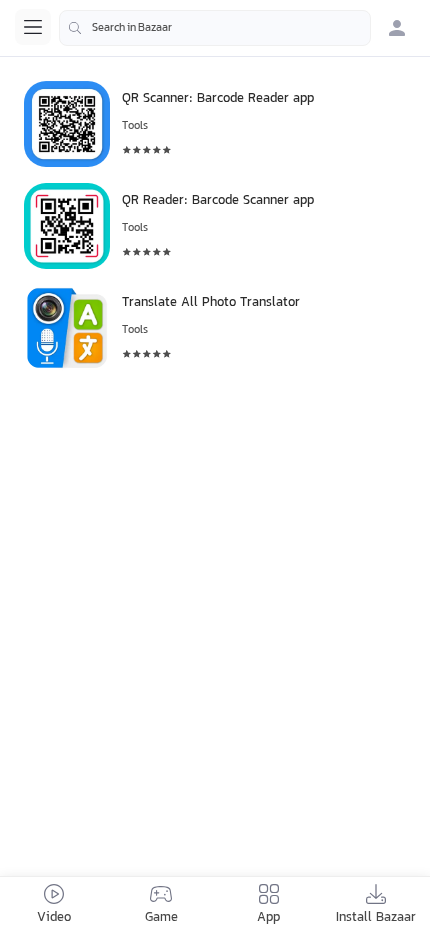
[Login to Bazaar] (397, 28)
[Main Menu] (33, 27)
